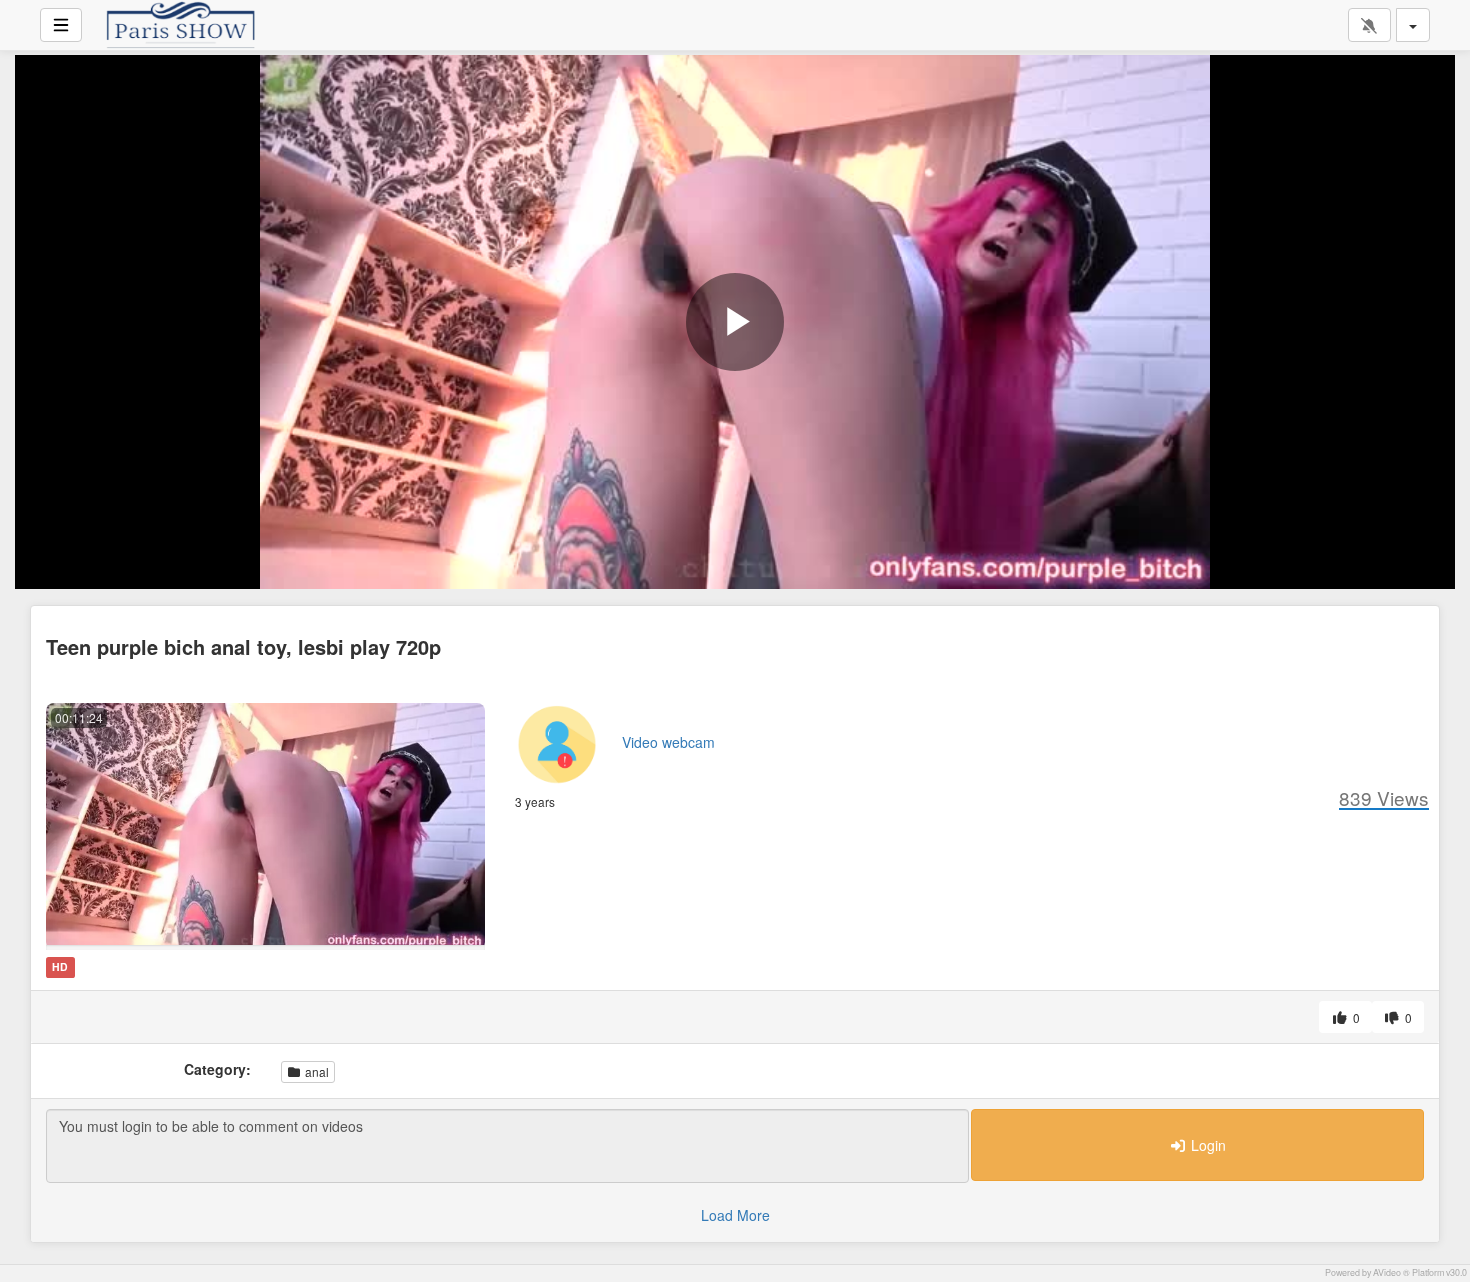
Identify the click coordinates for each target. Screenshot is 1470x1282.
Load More (735, 1215)
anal (315, 1071)
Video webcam (668, 742)
